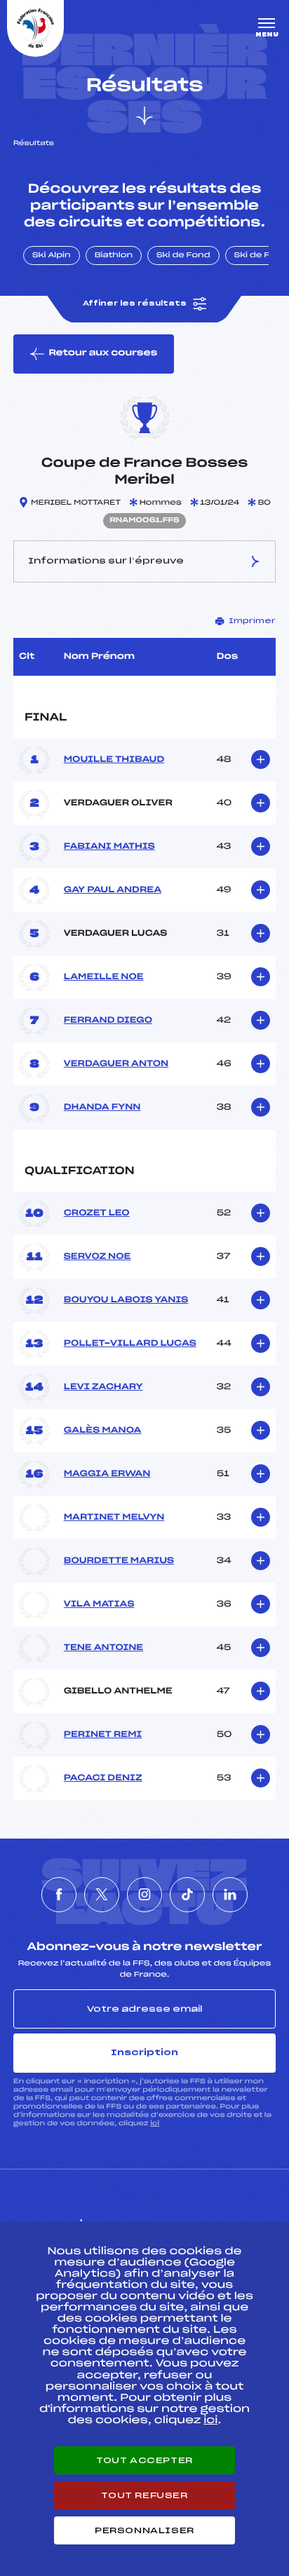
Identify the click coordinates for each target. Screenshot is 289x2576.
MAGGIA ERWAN (107, 1474)
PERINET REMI (103, 1735)
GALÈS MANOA (103, 1431)
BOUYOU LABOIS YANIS (126, 1300)
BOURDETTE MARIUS (119, 1561)
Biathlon (114, 256)
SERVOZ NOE (98, 1257)
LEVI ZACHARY (103, 1387)
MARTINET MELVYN (114, 1518)
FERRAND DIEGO (108, 1021)
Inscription (144, 2052)
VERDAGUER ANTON (116, 1064)
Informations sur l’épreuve (106, 561)
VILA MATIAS (99, 1604)
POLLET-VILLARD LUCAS (130, 1344)
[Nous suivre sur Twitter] (102, 1895)
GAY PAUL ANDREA (113, 890)
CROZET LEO (97, 1213)
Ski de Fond (183, 256)
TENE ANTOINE (103, 1648)
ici (155, 2124)
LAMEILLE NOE (104, 977)
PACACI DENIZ (103, 1778)
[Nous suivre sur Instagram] (144, 1895)
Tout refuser (144, 2495)
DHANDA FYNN (102, 1108)
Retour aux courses (103, 353)
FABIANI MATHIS (109, 847)
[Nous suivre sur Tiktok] (187, 1895)
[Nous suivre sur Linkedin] (230, 1895)
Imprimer (252, 621)
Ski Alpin (52, 256)
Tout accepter (144, 2460)
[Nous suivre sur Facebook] (59, 1895)
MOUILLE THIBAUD (114, 760)
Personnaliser (144, 2530)
